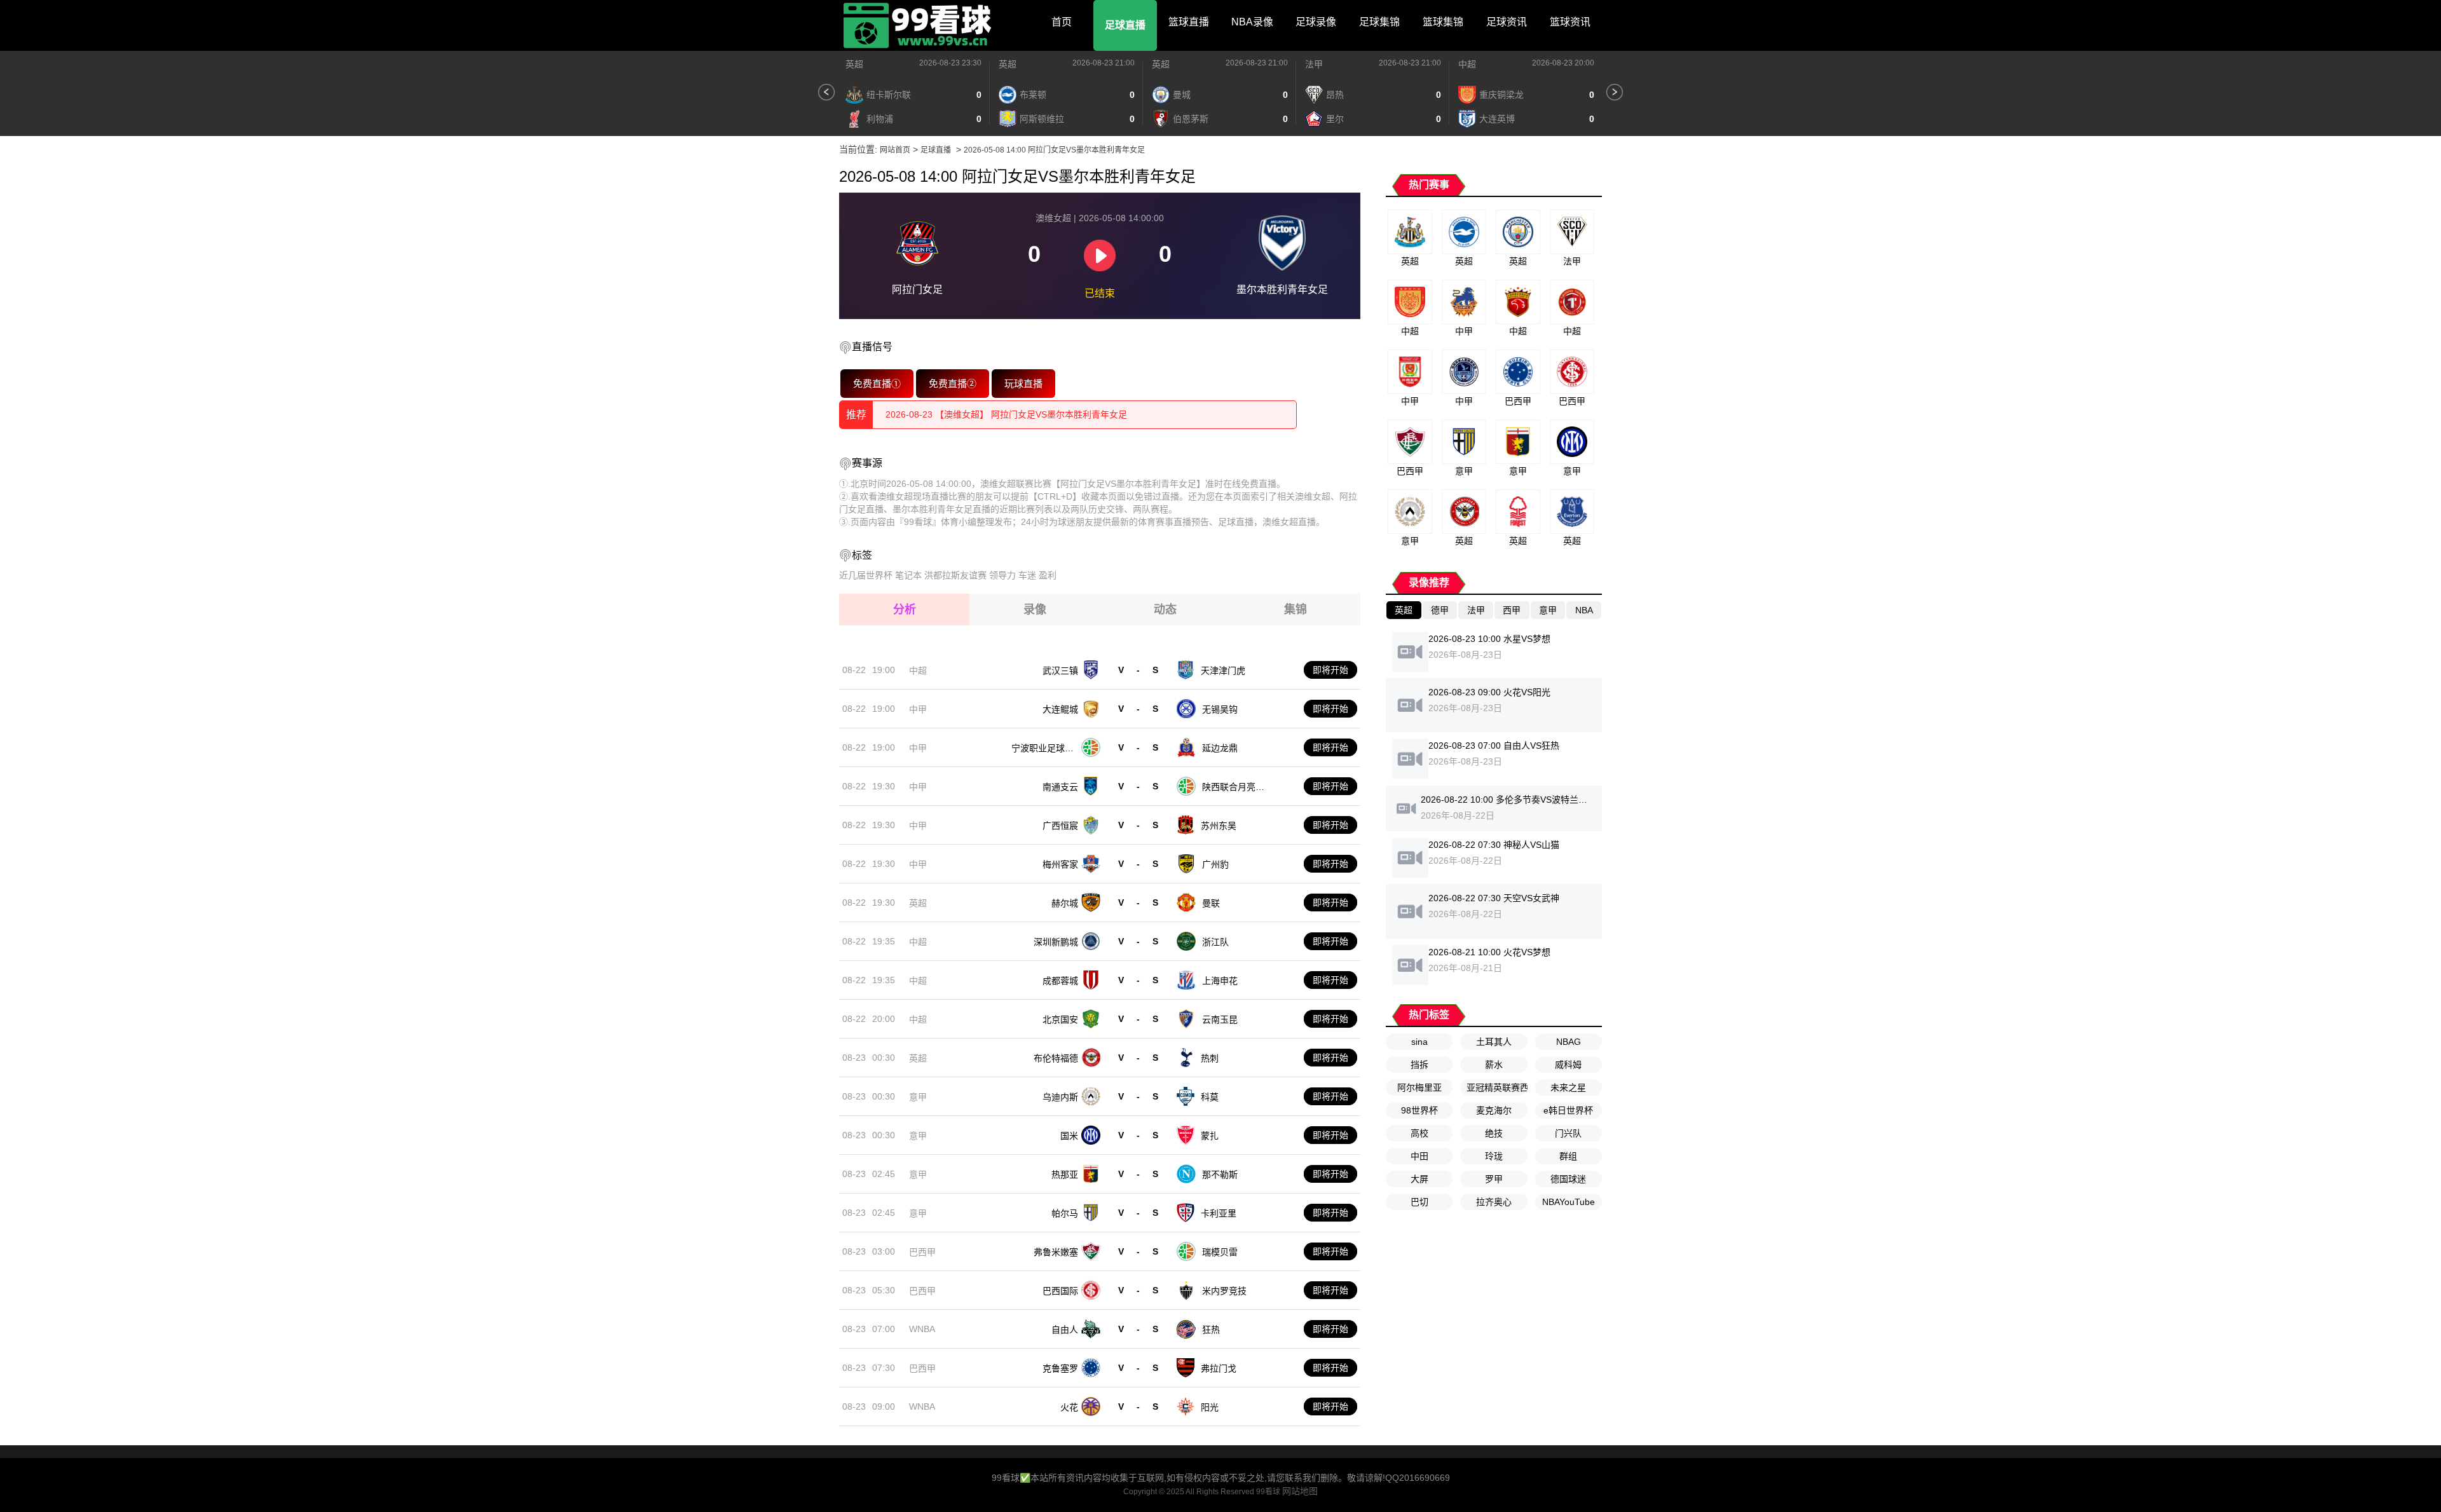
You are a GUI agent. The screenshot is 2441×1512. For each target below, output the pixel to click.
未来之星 (1568, 1087)
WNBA (922, 1329)
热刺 (1210, 1058)
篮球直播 (1189, 22)
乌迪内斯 (1060, 1097)
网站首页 (895, 150)
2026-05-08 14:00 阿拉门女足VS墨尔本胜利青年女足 (1054, 150)
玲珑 (1494, 1156)
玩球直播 (1024, 383)
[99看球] (919, 25)
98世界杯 (1419, 1110)
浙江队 (1215, 942)
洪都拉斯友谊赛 (955, 575)
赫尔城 (1065, 903)
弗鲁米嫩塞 (1056, 1252)
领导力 (1002, 575)
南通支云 (1060, 787)
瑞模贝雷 (1220, 1252)
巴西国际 (1060, 1291)
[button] (826, 92)
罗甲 (1494, 1179)
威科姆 (1568, 1065)
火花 (1069, 1407)
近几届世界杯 (866, 575)
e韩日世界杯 (1568, 1110)
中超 (1467, 64)
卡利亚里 (1219, 1213)
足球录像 (1316, 22)
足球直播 (1125, 25)
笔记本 (908, 575)
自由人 (1065, 1330)
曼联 (1211, 903)
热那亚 (1065, 1175)
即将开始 (1330, 670)
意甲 (918, 1097)
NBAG (1569, 1042)
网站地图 (1300, 1491)
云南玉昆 (1220, 1019)
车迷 (1027, 575)
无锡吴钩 (1220, 709)
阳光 (1210, 1407)
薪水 (1494, 1065)
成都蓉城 (1060, 981)
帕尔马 (1065, 1213)
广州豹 (1215, 864)
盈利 (1048, 575)
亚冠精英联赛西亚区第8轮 (1497, 1087)
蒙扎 (1210, 1136)
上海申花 (1220, 981)
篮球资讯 (1570, 22)
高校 (1419, 1133)
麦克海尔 (1494, 1110)
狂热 (1211, 1330)
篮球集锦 (1443, 22)
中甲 (918, 709)
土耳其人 (1494, 1042)
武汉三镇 (1060, 671)
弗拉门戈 (1219, 1368)
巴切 (1419, 1202)
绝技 (1494, 1133)
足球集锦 (1379, 22)
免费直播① (877, 383)
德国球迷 (1568, 1179)
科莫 (1210, 1097)
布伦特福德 (1056, 1058)
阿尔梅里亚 (1419, 1087)
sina (1419, 1042)
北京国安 (1060, 1019)
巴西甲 (922, 1252)
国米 (1069, 1136)
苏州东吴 (1219, 826)
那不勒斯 (1220, 1175)
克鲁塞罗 (1060, 1368)
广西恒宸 (1060, 826)
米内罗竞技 (1224, 1291)
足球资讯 (1507, 22)
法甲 (1314, 64)
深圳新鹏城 (1056, 942)
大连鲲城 (1060, 709)
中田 (1419, 1156)
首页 (1062, 22)
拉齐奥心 (1494, 1202)
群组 (1568, 1156)
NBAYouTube (1569, 1202)
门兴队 (1568, 1133)
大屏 (1419, 1179)
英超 (854, 64)
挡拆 (1419, 1065)
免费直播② (953, 383)
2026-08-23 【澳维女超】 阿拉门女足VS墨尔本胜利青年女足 (1006, 414)
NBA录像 (1252, 22)
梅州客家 (1060, 864)
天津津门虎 (1223, 671)
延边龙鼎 (1220, 748)
